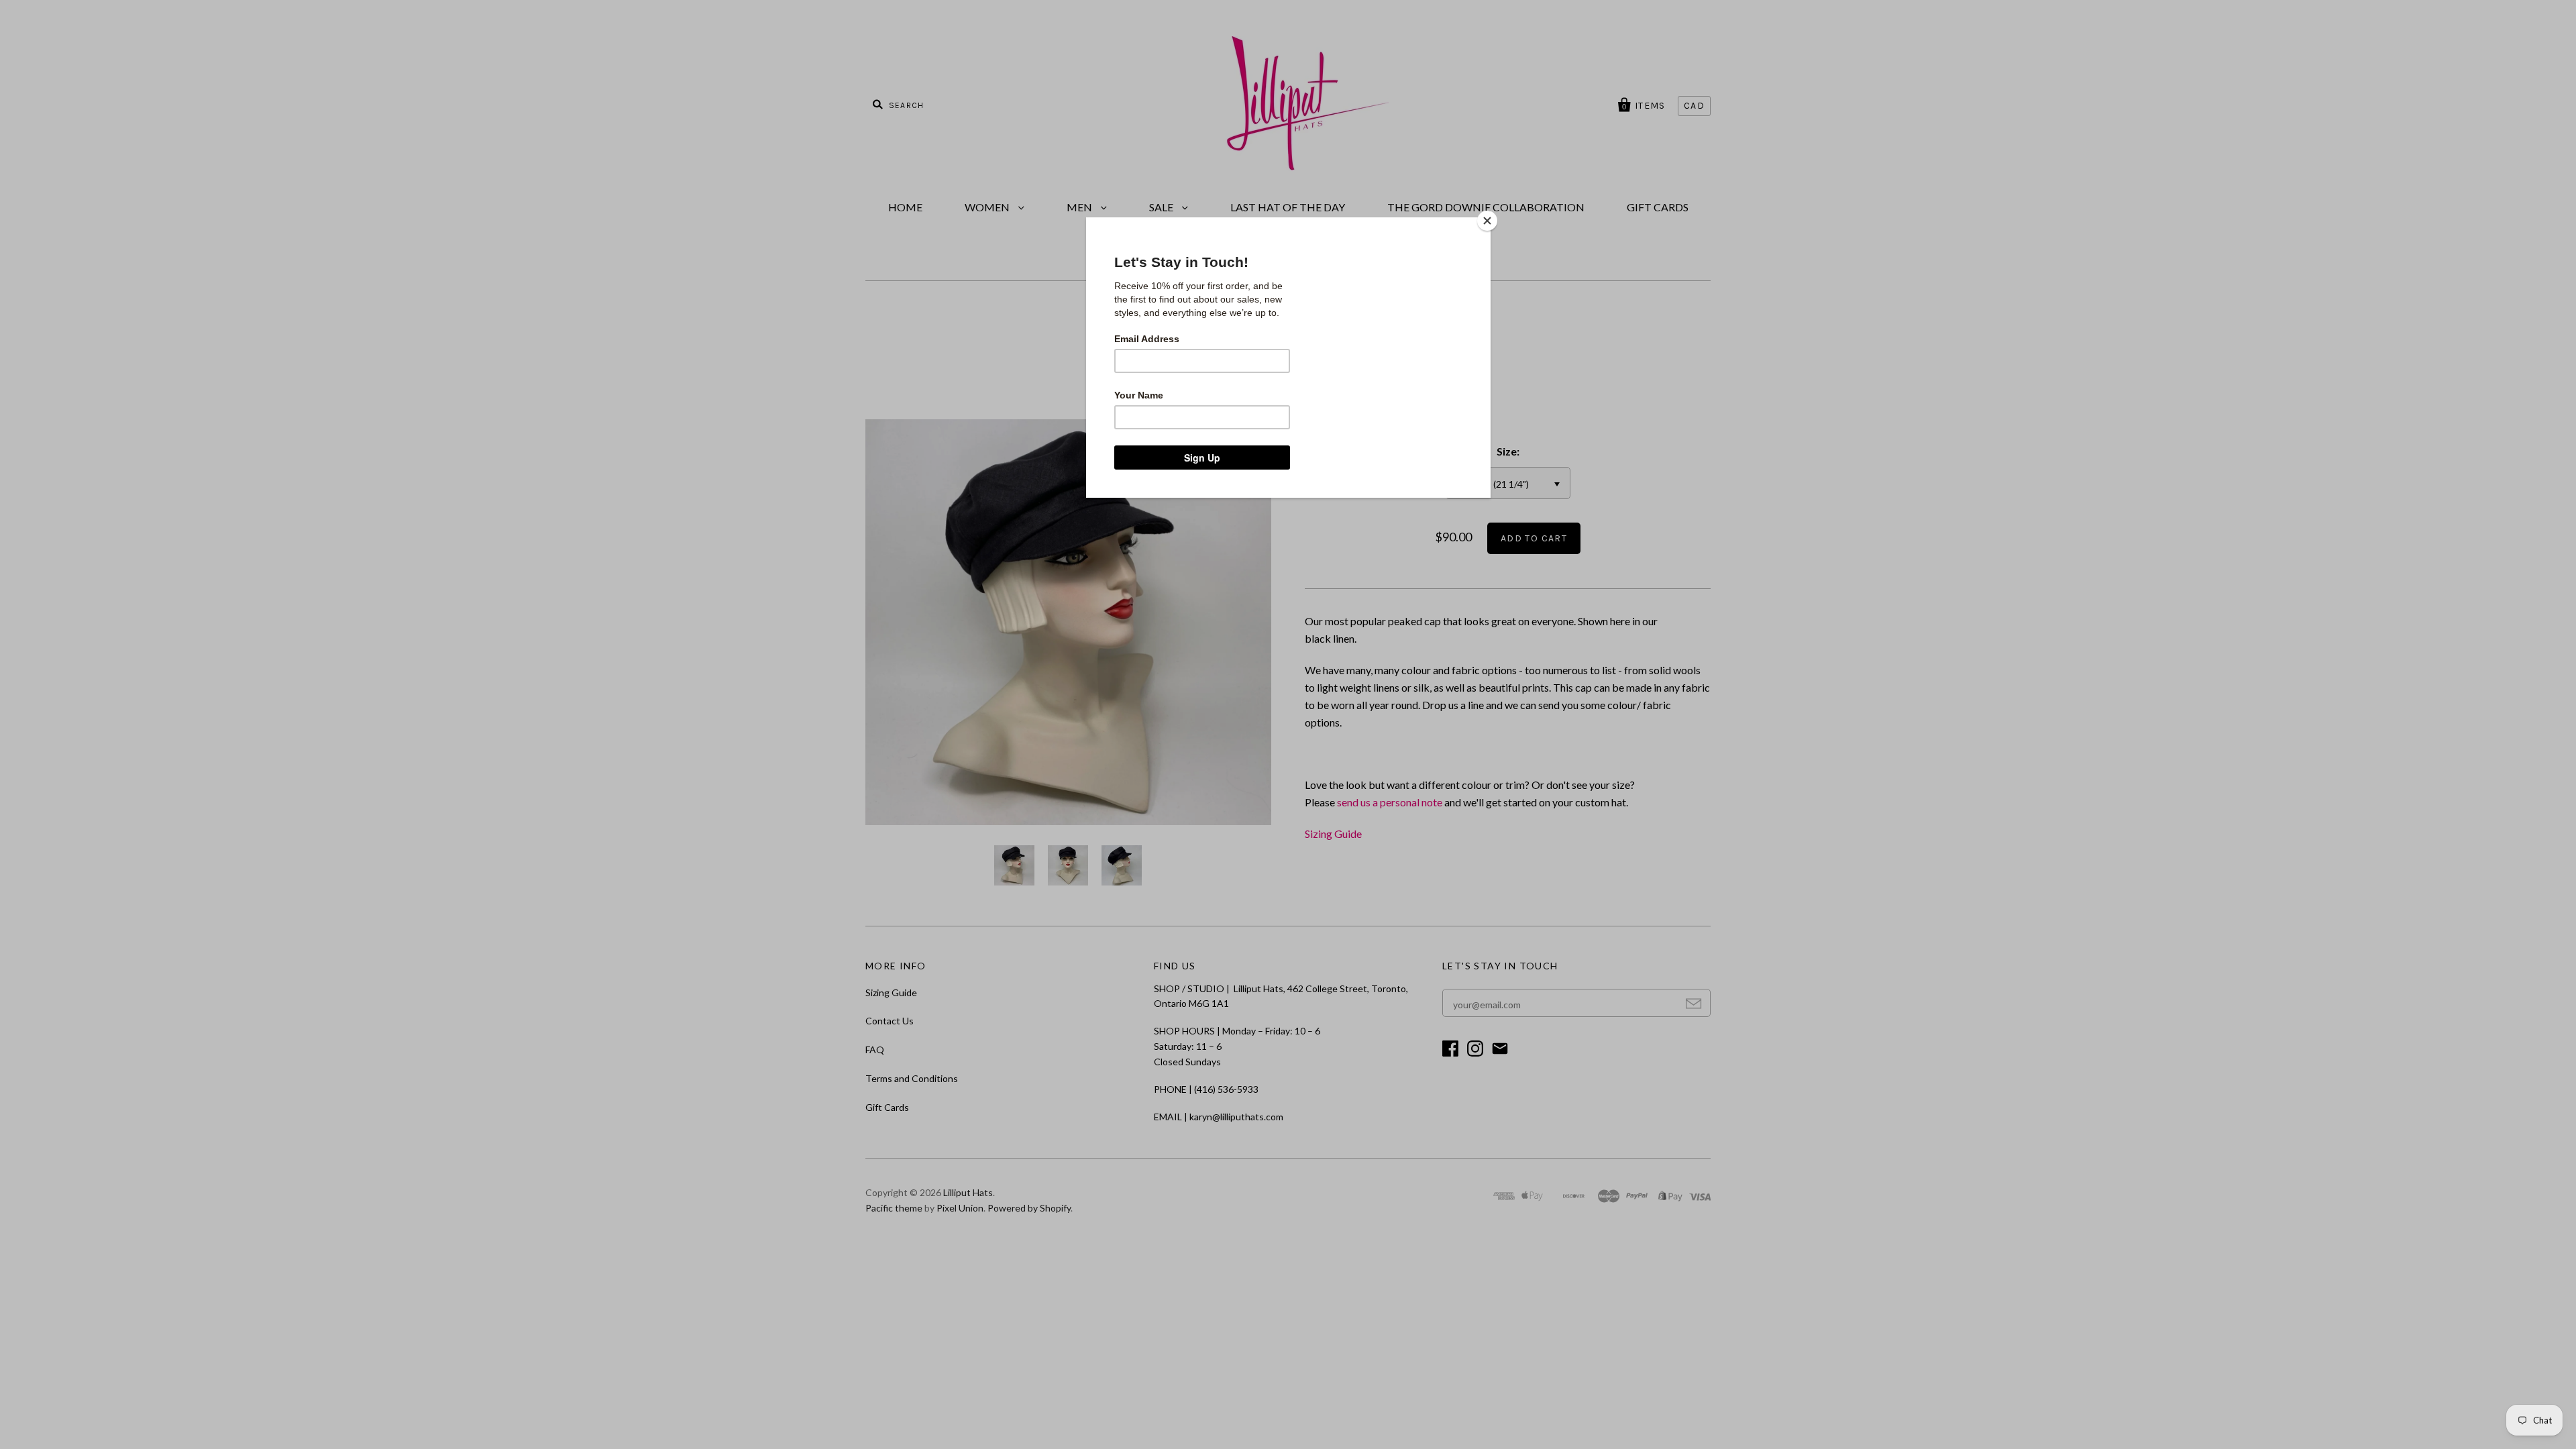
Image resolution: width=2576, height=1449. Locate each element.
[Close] (1487, 221)
